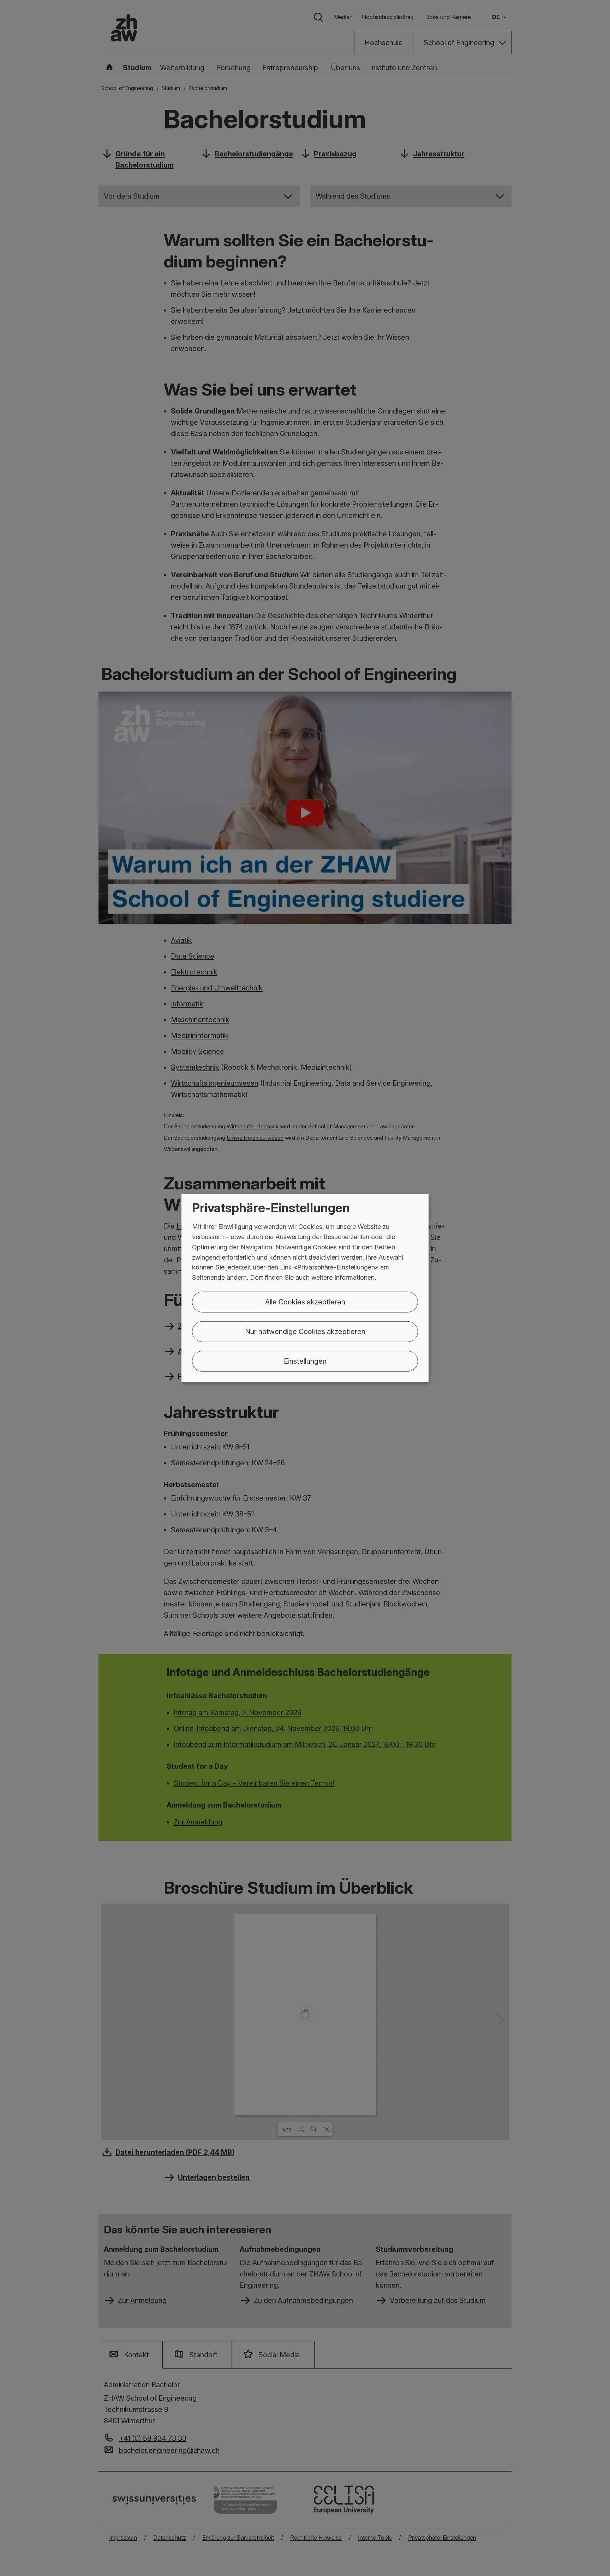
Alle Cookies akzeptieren (305, 1302)
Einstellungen (305, 1361)
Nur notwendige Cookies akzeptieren (305, 1332)
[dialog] (305, 1288)
